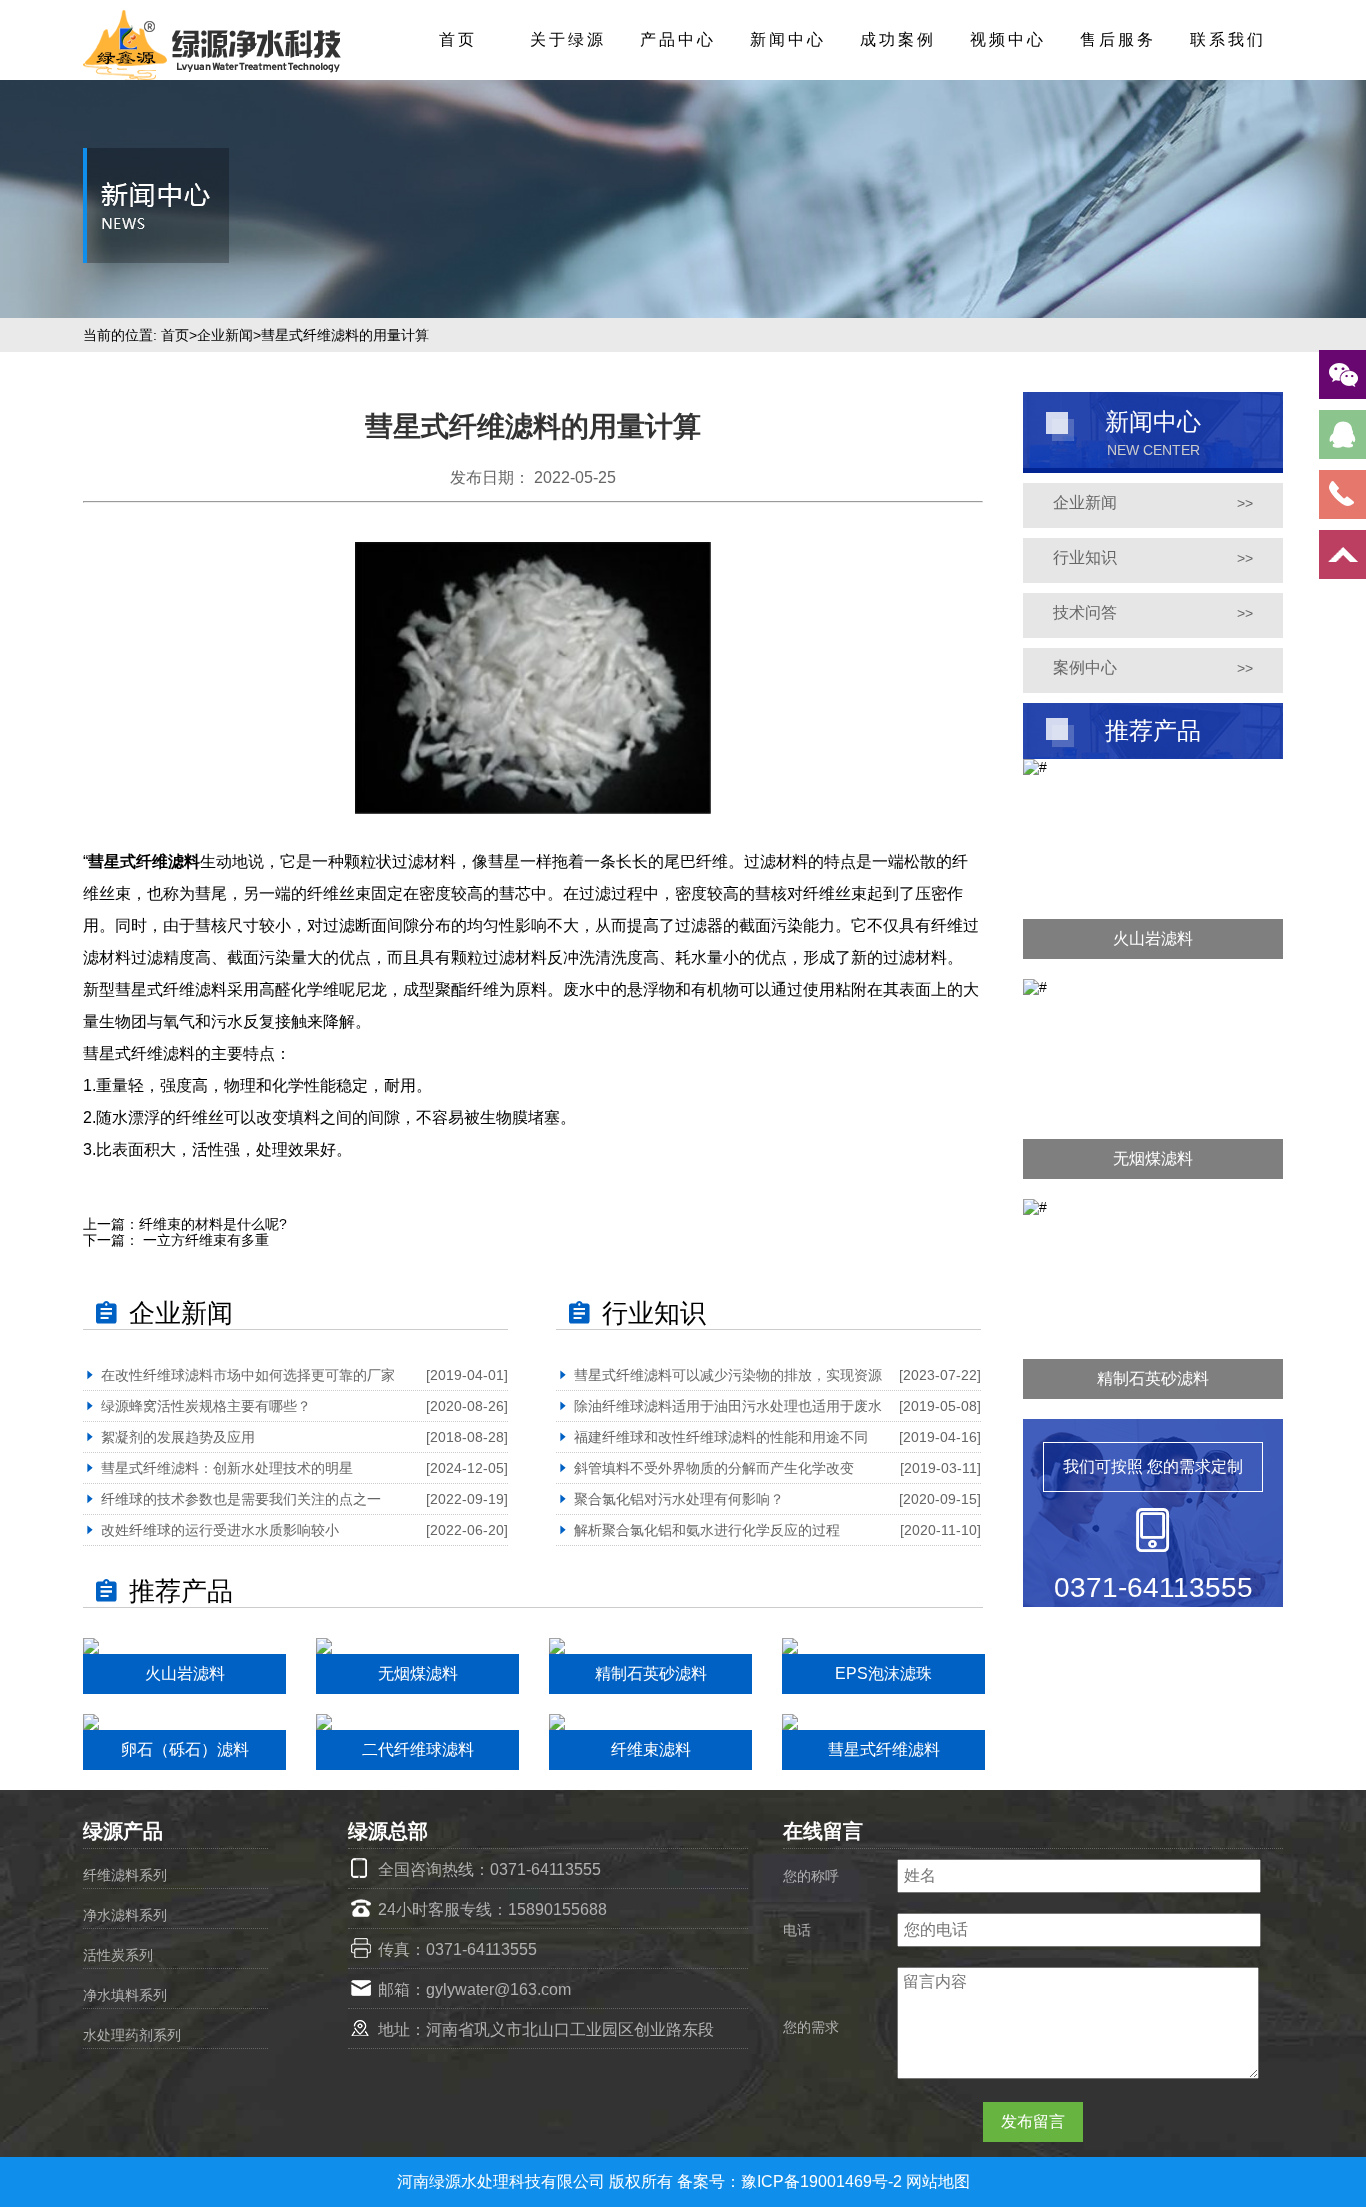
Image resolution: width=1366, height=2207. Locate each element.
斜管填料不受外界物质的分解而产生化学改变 (714, 1468)
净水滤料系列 (125, 1915)
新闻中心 (788, 39)
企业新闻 (225, 335)
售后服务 (1118, 39)
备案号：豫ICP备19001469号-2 (791, 2181)
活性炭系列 (118, 1955)
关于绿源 (568, 39)
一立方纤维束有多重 (204, 1240)
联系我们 (1228, 39)
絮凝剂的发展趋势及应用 (178, 1437)
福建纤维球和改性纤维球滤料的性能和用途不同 (721, 1437)
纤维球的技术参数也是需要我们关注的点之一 (241, 1499)
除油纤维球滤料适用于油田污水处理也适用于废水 (728, 1406)
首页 (458, 39)
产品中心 (678, 39)
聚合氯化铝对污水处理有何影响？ (679, 1499)
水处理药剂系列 (132, 2035)
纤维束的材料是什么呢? (213, 1224)
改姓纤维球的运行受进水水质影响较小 (220, 1530)
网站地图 (938, 2181)
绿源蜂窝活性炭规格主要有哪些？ (206, 1406)
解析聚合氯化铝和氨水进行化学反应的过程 (707, 1530)
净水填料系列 (125, 1995)
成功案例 (898, 39)
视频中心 (1008, 39)
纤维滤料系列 (125, 1875)
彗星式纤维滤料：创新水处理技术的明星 (227, 1468)
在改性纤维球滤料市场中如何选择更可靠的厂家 (248, 1375)
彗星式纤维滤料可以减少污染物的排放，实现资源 (728, 1375)
